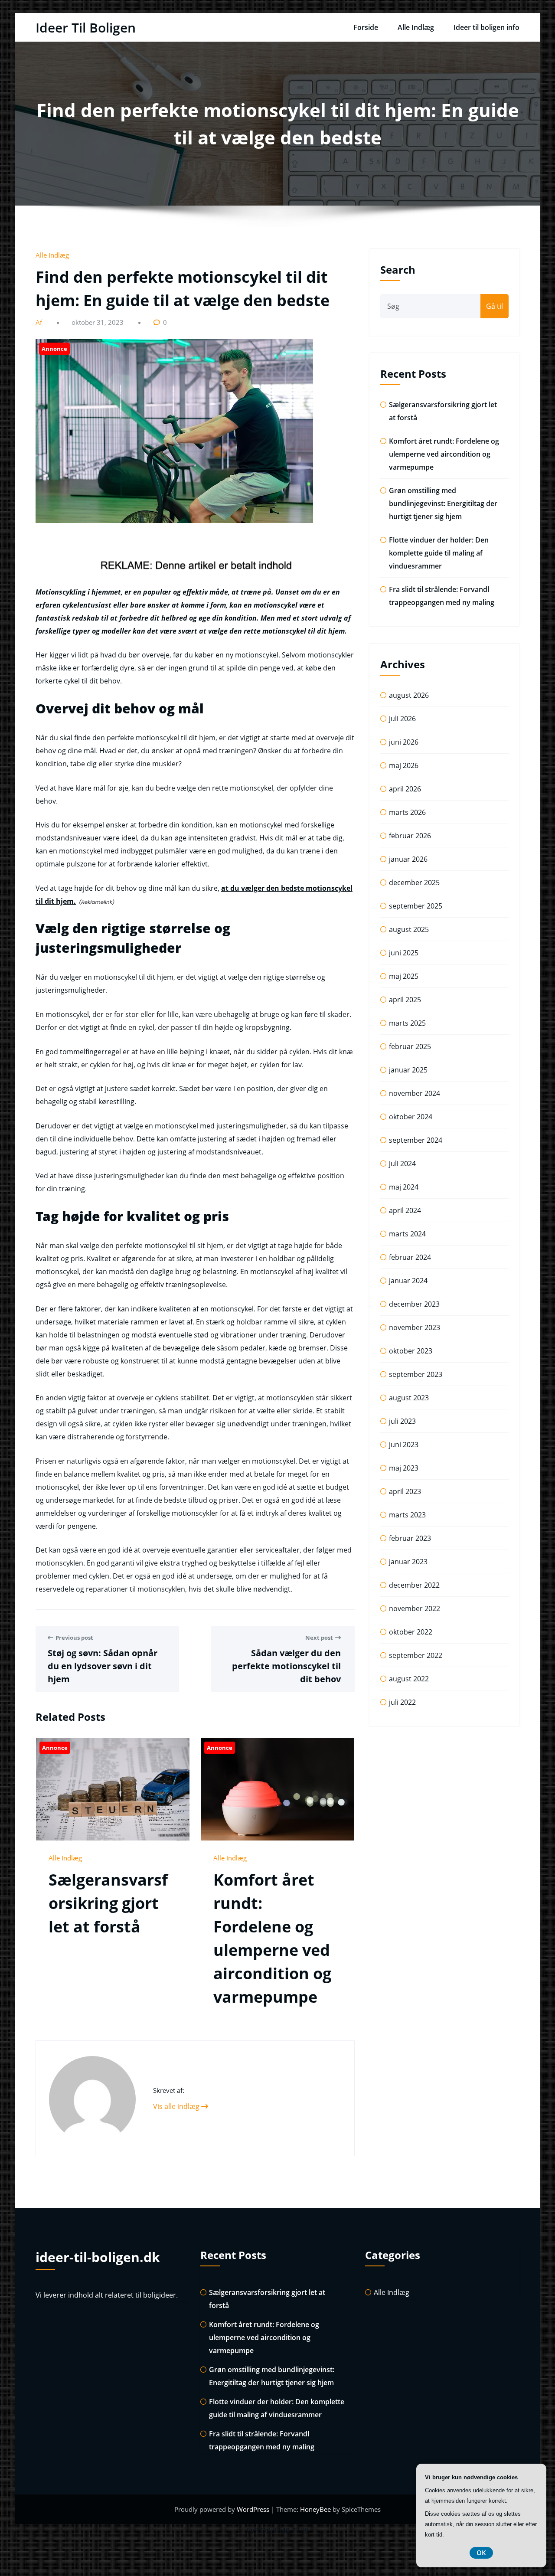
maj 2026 (404, 765)
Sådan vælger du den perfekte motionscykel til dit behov (286, 1666)
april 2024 (405, 1210)
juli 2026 (402, 719)
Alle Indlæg (416, 27)
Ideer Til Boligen (86, 28)
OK (481, 2553)
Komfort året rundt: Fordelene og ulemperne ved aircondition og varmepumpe (444, 454)
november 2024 (415, 1093)
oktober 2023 (411, 1351)
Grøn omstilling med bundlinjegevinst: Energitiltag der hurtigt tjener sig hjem (443, 503)
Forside (366, 27)
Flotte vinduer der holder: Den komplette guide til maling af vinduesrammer (439, 553)
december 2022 (414, 1585)
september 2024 (416, 1140)
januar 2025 (408, 1070)
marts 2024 (407, 1234)
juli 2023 (402, 1421)
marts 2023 (407, 1515)
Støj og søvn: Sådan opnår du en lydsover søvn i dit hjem (103, 1666)
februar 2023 (410, 1538)
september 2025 (416, 906)
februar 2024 (410, 1257)
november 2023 (415, 1327)
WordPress (254, 2509)
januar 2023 (408, 1562)
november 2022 (415, 1608)
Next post (319, 1638)
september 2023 (416, 1374)
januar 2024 (408, 1281)
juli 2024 (402, 1164)
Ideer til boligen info (486, 27)
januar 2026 (408, 859)
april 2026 (405, 789)
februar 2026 (410, 836)
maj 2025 (404, 976)
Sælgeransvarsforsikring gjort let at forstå (108, 1903)
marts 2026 (407, 812)
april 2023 (405, 1491)
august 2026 (409, 695)
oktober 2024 (411, 1117)
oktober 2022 (411, 1632)
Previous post (74, 1638)
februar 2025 (410, 1046)
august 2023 (409, 1398)
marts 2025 (407, 1023)
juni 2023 (404, 1445)
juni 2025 (404, 953)
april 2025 (405, 1000)
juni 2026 (404, 742)
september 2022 (416, 1655)
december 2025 (414, 883)
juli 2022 (402, 1702)
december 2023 (414, 1304)
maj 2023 (404, 1468)
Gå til (495, 306)
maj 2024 (404, 1187)
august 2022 (409, 1679)
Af (40, 322)
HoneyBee (315, 2509)
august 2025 (409, 929)
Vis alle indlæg (177, 2106)
